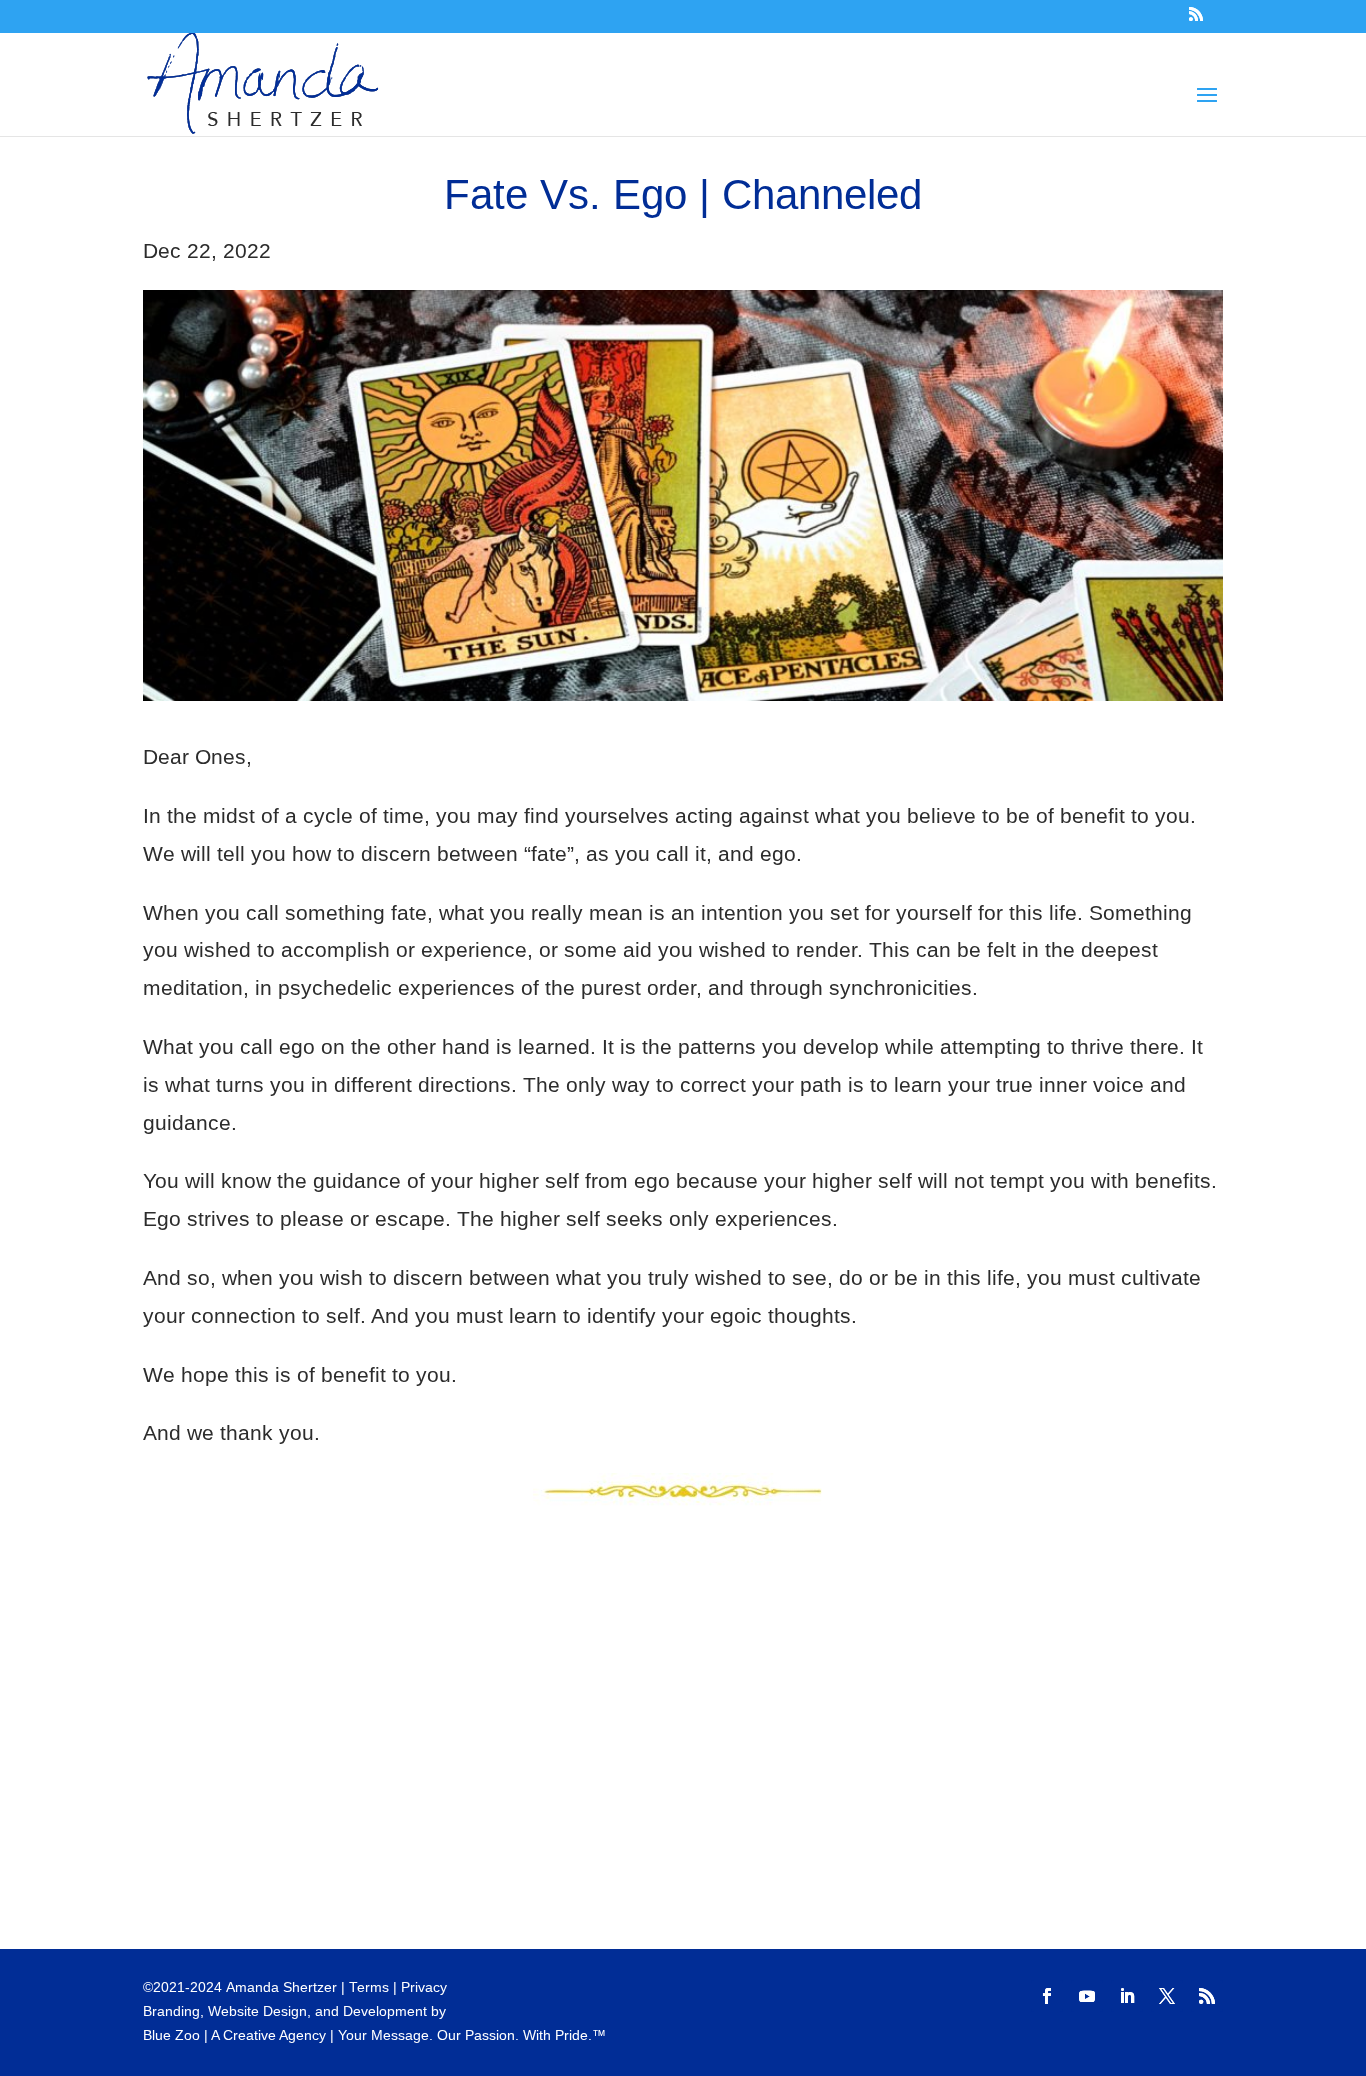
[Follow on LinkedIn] (1127, 1996)
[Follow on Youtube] (1087, 1996)
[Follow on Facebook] (1047, 1996)
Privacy (424, 1987)
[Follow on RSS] (1207, 1996)
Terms (369, 1987)
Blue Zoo (171, 2035)
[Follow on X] (1167, 1996)
